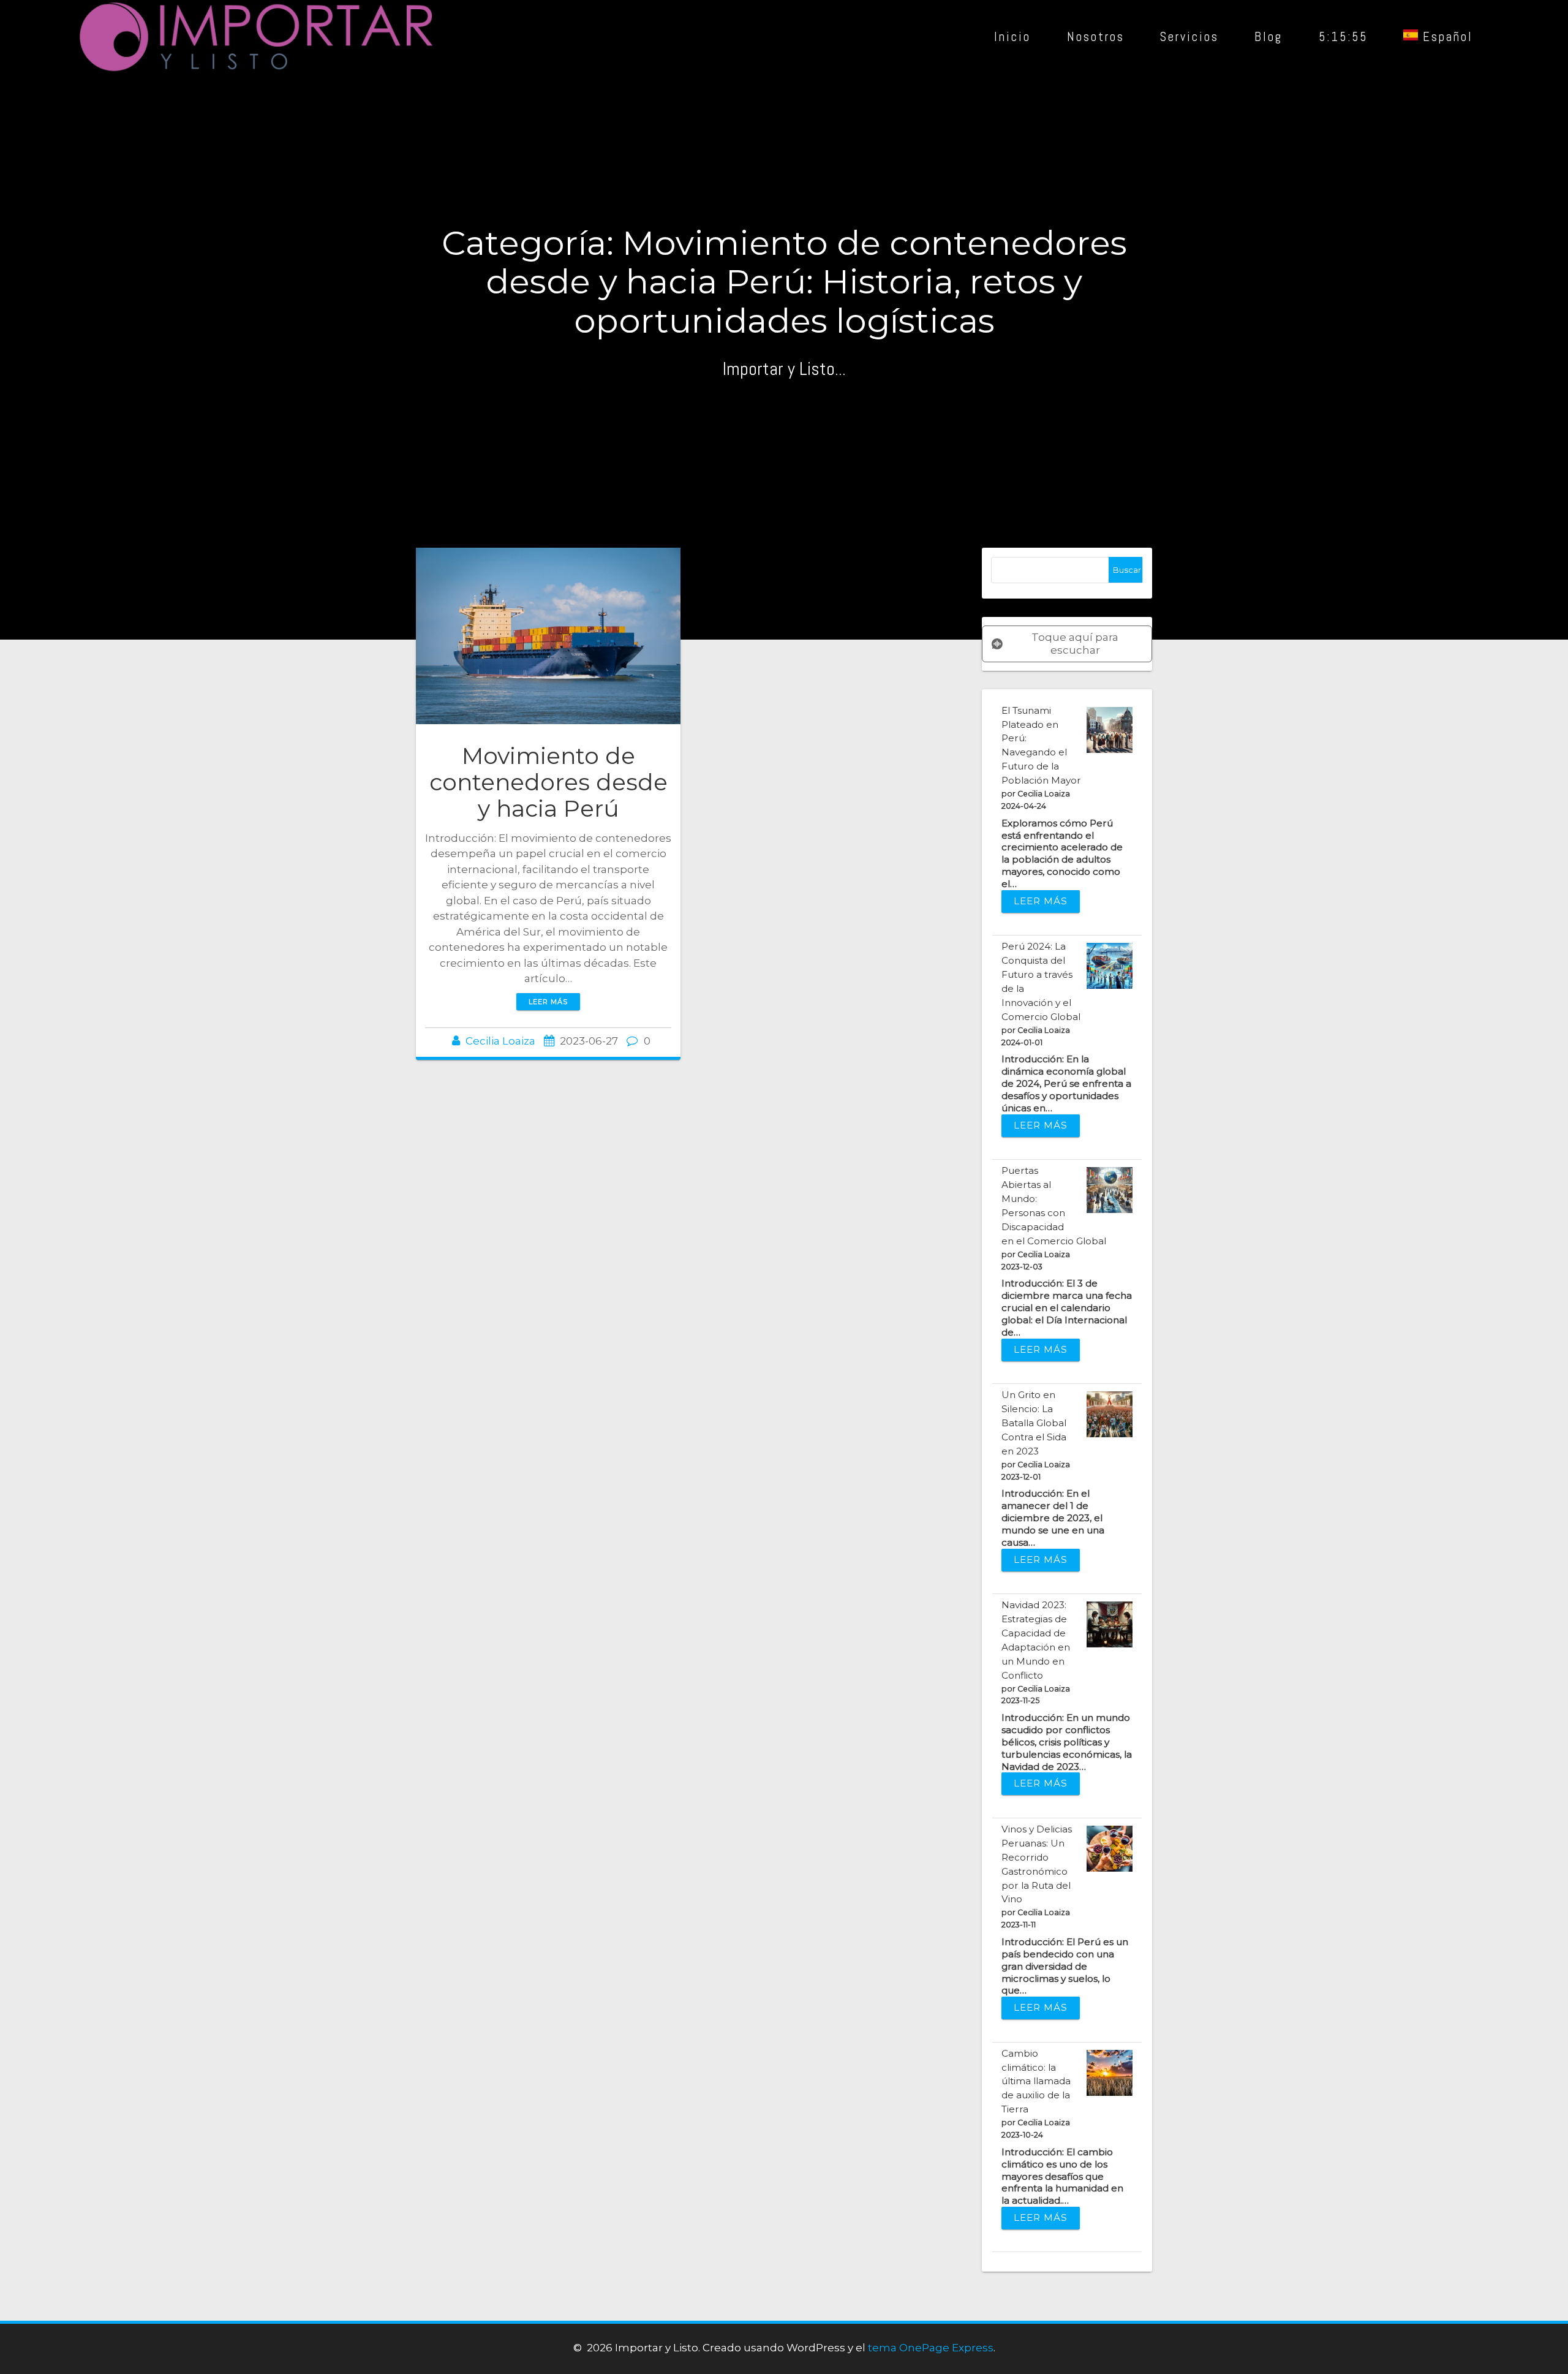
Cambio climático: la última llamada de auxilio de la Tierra (1036, 2081)
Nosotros (1095, 37)
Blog (1268, 37)
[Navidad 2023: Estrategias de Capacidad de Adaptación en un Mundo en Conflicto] (1110, 1624)
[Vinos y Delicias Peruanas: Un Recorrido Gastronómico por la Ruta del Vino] (1110, 1849)
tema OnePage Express (931, 2348)
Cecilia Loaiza (500, 1041)
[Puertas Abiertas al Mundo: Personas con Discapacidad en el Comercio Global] (1110, 1190)
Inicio (1012, 37)
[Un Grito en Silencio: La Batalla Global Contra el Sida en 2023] (1110, 1414)
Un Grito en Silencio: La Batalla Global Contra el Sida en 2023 (1034, 1423)
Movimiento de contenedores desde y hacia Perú (548, 782)
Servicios (1189, 37)
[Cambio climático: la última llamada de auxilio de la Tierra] (1110, 2073)
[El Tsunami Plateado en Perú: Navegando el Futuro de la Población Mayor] (1110, 730)
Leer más (548, 1002)
